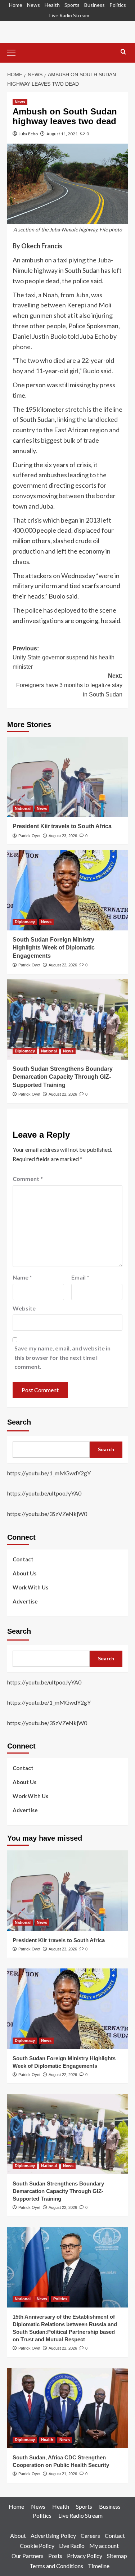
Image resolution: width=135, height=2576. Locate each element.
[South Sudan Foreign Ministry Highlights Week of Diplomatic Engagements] (67, 890)
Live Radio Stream (69, 15)
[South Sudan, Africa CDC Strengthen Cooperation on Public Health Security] (67, 2408)
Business (94, 5)
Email (80, 1277)
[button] (14, 52)
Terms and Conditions (56, 2566)
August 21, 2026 (63, 2474)
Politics (118, 5)
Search (19, 1422)
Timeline (99, 2566)
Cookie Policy (37, 2546)
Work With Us (30, 1587)
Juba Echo (28, 134)
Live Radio (72, 2546)
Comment (28, 1179)
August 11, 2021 (62, 134)
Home (16, 5)
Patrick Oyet (29, 836)
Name (22, 1277)
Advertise (25, 1601)
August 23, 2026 (63, 836)
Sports (72, 5)
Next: (69, 685)
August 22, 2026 (63, 965)
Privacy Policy (85, 2556)
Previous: (64, 658)
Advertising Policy (53, 2536)
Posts (55, 2556)
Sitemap (117, 2556)
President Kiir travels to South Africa (62, 826)
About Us (24, 1573)
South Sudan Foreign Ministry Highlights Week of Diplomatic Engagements (54, 948)
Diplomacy (25, 922)
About (18, 2536)
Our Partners (28, 2556)
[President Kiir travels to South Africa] (67, 777)
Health (52, 5)
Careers (90, 2536)
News (33, 5)
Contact (23, 1559)
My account (104, 2546)
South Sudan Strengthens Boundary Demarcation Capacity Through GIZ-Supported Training (63, 1077)
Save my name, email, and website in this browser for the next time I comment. (62, 1357)
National (23, 808)
